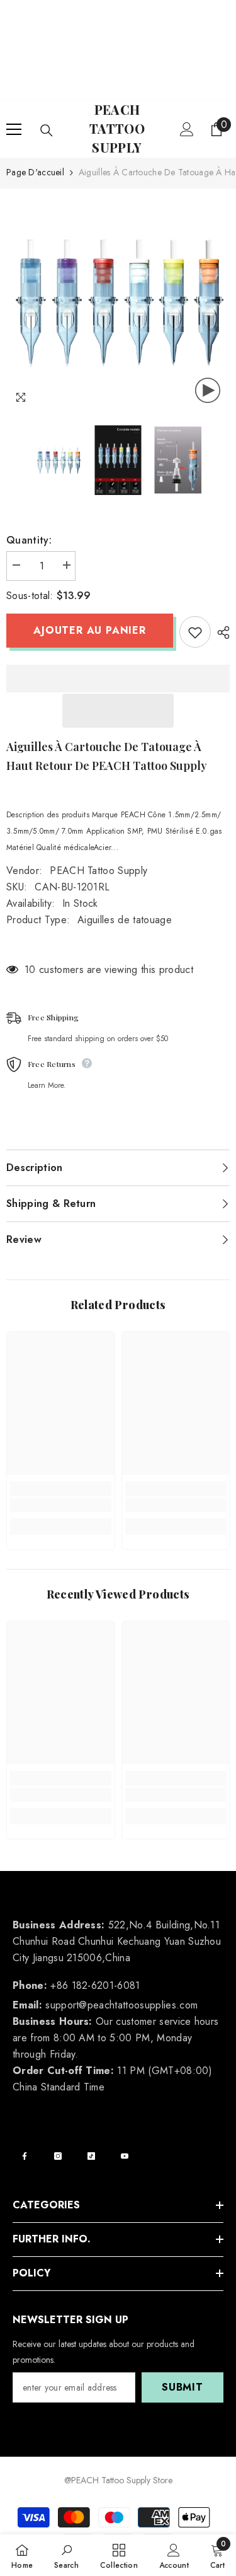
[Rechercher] (47, 131)
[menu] (14, 129)
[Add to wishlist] (195, 632)
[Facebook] (25, 2156)
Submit (183, 2387)
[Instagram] (58, 2156)
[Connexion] (187, 129)
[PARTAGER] (220, 632)
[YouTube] (125, 2156)
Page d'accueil (35, 172)
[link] (61, 1505)
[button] (118, 711)
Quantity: (29, 540)
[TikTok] (91, 2156)
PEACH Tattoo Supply (98, 871)
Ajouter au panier (90, 630)
